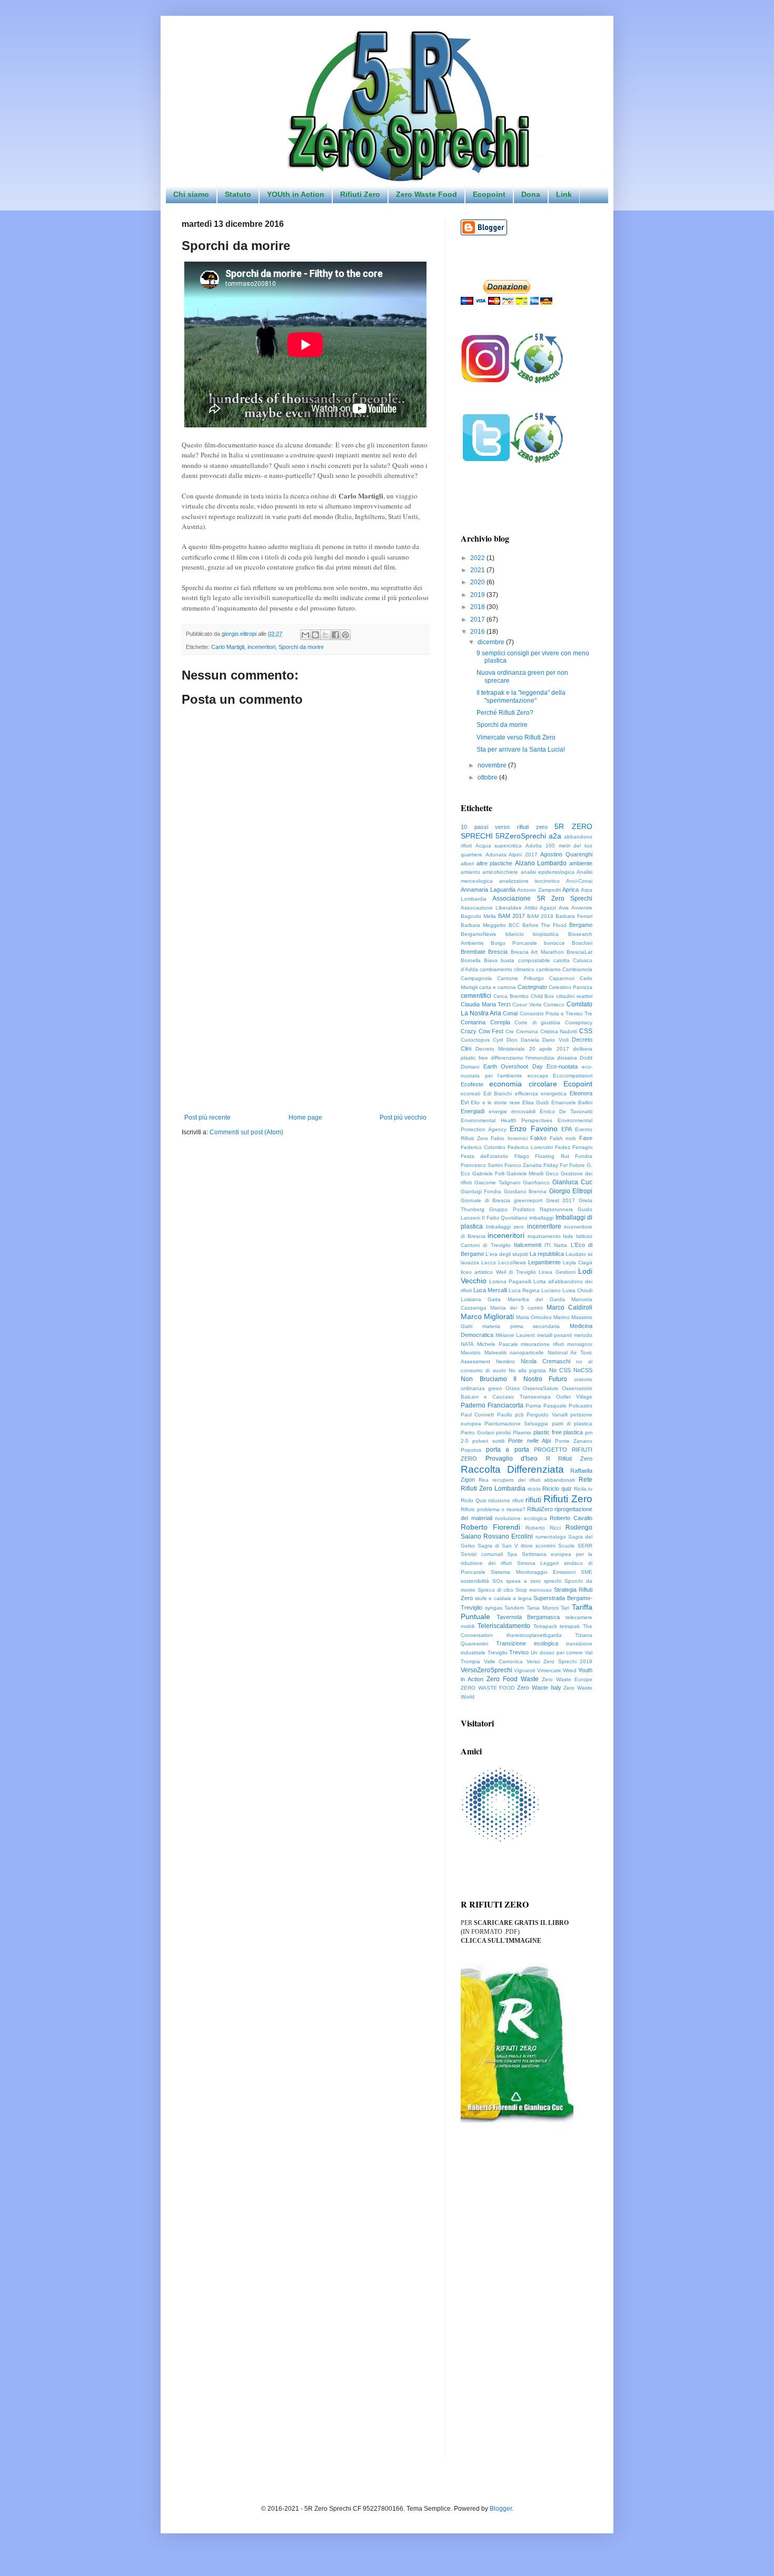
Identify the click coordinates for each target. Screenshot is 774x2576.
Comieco (554, 1005)
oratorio (583, 1379)
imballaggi (541, 1218)
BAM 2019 (540, 916)
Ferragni (582, 1147)
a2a (555, 836)
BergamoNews (478, 934)
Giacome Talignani (497, 1182)
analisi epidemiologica (548, 872)
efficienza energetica (541, 1094)
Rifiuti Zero (360, 194)
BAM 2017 (512, 916)
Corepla (500, 1022)
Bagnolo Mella (478, 916)
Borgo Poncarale (514, 943)
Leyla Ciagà (578, 1262)
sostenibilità (475, 1581)
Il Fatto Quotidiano (505, 1218)
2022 (478, 558)
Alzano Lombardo (541, 863)
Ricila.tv (583, 1489)
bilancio (515, 934)
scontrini (545, 1546)
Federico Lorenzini (530, 1147)
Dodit (586, 1058)
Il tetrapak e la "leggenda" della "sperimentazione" (521, 696)
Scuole (567, 1546)
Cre (510, 1031)
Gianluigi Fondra (481, 1191)
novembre (493, 765)
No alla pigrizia (528, 1370)
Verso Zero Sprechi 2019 (560, 1661)
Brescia (498, 952)
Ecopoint (489, 194)
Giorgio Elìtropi (571, 1191)
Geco (552, 1174)
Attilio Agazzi (540, 908)
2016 (478, 632)
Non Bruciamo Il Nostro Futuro (514, 1379)
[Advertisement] (305, 1027)
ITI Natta (556, 1245)
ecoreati (470, 1094)
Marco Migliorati (487, 1316)
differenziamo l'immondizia (523, 1058)
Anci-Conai (579, 881)
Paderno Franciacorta (492, 1405)
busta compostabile (525, 960)
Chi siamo (191, 194)
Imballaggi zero (505, 1227)
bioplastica (546, 934)
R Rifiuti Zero (569, 1459)
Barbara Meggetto (483, 925)
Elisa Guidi (535, 1102)
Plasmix (522, 1432)
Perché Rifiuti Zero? (505, 713)
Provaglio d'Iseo (512, 1459)
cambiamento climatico (507, 969)
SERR (585, 1546)
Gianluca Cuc (572, 1182)
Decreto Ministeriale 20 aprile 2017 (522, 1049)
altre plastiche (495, 863)
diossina (567, 1058)
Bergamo (581, 925)
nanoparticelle (527, 1352)
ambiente (581, 863)
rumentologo (551, 1537)
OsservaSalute (541, 1388)
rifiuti (533, 1500)
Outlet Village (574, 1397)
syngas (494, 1608)
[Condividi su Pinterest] (345, 635)
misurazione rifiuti (542, 1344)
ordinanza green (482, 1388)
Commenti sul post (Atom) (246, 1132)
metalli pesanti (555, 1335)
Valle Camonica (504, 1661)
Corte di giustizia (537, 1022)
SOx (498, 1581)
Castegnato (532, 987)
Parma (533, 1406)
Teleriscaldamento (504, 1626)
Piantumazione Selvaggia (516, 1424)
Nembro (505, 1361)
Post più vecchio (403, 1117)
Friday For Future (564, 1165)
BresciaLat (579, 952)
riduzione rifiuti (506, 1500)
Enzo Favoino (533, 1129)
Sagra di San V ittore (505, 1546)
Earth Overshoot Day (513, 1066)
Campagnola (476, 978)
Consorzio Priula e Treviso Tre (556, 1014)
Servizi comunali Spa (489, 1554)
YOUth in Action (296, 194)
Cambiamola (577, 969)
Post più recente (207, 1117)
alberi (467, 863)
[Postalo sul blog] (315, 635)
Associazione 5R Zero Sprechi (542, 898)
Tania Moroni (543, 1608)
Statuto (238, 194)
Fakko (538, 1138)
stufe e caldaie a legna (503, 1598)
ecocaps (538, 1076)
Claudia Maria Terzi (485, 1004)
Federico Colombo (483, 1147)
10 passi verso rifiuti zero (504, 827)
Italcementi (528, 1245)
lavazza (470, 1262)
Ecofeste (472, 1084)
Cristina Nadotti (559, 1031)
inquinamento (544, 1236)
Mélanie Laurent (515, 1335)
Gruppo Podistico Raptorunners (531, 1209)
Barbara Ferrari (574, 916)
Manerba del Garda (536, 1299)
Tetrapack (545, 1626)
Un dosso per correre (557, 1653)
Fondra (584, 1156)
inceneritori (261, 647)
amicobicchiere (500, 872)
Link (564, 194)
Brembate (473, 952)
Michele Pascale (498, 1344)
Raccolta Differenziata (512, 1469)
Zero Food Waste (513, 1679)
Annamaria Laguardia (488, 890)
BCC (514, 925)
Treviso (519, 1652)
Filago (522, 1156)
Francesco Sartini (482, 1165)
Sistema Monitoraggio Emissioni (533, 1572)
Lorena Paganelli (510, 1281)
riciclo (534, 1489)
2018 (478, 607)
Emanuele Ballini (572, 1102)
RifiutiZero (540, 1509)
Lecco (489, 1262)
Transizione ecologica (527, 1643)
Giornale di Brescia (485, 1200)
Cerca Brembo (511, 996)
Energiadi (473, 1111)
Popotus (471, 1450)
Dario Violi (555, 1040)
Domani (470, 1067)
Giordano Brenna (525, 1191)
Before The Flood (545, 925)
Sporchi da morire (301, 647)
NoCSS (583, 1370)
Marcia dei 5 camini (517, 1308)
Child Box (543, 996)
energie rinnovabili (512, 1111)
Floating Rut (552, 1156)
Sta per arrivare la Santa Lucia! (521, 750)
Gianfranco (536, 1182)
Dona (531, 194)
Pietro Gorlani (478, 1432)
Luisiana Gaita (481, 1299)
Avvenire (582, 908)
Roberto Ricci (543, 1528)
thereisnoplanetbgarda (534, 1635)
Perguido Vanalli (547, 1415)
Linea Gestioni (557, 1272)
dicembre (492, 642)
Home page (305, 1117)
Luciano (551, 1290)
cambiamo (548, 969)
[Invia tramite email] (305, 635)
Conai (510, 1013)
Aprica (570, 890)
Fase (586, 1138)
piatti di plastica (572, 1424)
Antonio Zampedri (539, 890)
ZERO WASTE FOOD (488, 1688)
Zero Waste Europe (567, 1679)
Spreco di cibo (495, 1590)
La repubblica (547, 1254)
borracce (554, 943)
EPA (567, 1129)
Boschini (582, 943)
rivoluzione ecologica (521, 1518)
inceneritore (544, 1226)
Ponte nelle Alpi (529, 1441)
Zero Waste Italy (539, 1688)
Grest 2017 (561, 1200)
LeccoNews (512, 1262)
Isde (568, 1236)
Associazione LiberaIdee (491, 908)
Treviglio (498, 1653)
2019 (478, 595)
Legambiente (544, 1262)
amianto (470, 872)
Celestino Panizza (570, 987)
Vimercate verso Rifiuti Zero (516, 737)
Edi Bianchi (498, 1094)
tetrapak (570, 1626)
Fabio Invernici (509, 1138)
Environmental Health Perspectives (507, 1120)
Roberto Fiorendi (490, 1527)
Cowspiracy (579, 1022)
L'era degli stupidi (507, 1254)
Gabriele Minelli (525, 1174)
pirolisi (503, 1432)
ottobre (488, 777)
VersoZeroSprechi (487, 1670)
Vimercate (549, 1670)
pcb (519, 1415)
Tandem (514, 1608)
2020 (478, 582)
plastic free (548, 1432)
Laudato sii (579, 1254)
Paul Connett (477, 1415)
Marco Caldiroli (569, 1307)
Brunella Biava (479, 960)
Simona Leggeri (538, 1563)
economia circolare (523, 1084)
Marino (562, 1317)
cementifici (476, 996)
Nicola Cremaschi (545, 1361)
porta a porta (507, 1450)
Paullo (505, 1415)
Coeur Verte (527, 1005)
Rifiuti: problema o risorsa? (493, 1509)
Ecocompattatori (573, 1076)
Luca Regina (524, 1290)
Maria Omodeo (534, 1317)
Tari (565, 1608)
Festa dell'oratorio (484, 1156)
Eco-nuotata (562, 1066)
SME (587, 1572)
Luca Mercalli (490, 1290)
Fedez (563, 1147)
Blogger (501, 2509)
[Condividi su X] (325, 635)
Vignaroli (524, 1670)
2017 (478, 620)
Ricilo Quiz (474, 1500)
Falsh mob (563, 1138)
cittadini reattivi (574, 996)
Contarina (473, 1022)
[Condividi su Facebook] (335, 635)
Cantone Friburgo (520, 978)
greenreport (528, 1200)
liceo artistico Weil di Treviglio (498, 1272)
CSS (586, 1031)
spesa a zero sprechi (534, 1581)
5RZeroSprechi (521, 836)
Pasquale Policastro (568, 1406)
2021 (478, 570)
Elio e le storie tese (495, 1102)
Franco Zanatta (523, 1165)
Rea (484, 1480)
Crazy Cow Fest (482, 1031)
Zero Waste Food (426, 194)
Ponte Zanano (574, 1441)
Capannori (562, 978)
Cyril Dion (505, 1040)
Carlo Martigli (228, 647)
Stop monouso (534, 1590)
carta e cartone (498, 987)
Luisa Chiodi (577, 1290)
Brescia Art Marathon (537, 952)
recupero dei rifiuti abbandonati (534, 1480)
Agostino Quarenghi (566, 854)
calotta (562, 960)
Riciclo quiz (557, 1489)
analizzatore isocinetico (530, 881)
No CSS (560, 1370)
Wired (570, 1670)
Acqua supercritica (499, 846)
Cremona (527, 1031)
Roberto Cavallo (571, 1518)
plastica (573, 1432)
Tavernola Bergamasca (528, 1617)
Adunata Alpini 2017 (512, 855)
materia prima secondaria (521, 1326)
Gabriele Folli (488, 1174)
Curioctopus (475, 1040)
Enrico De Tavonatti (566, 1111)
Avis (564, 908)
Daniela (530, 1040)
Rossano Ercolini (508, 1536)
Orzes (513, 1388)
